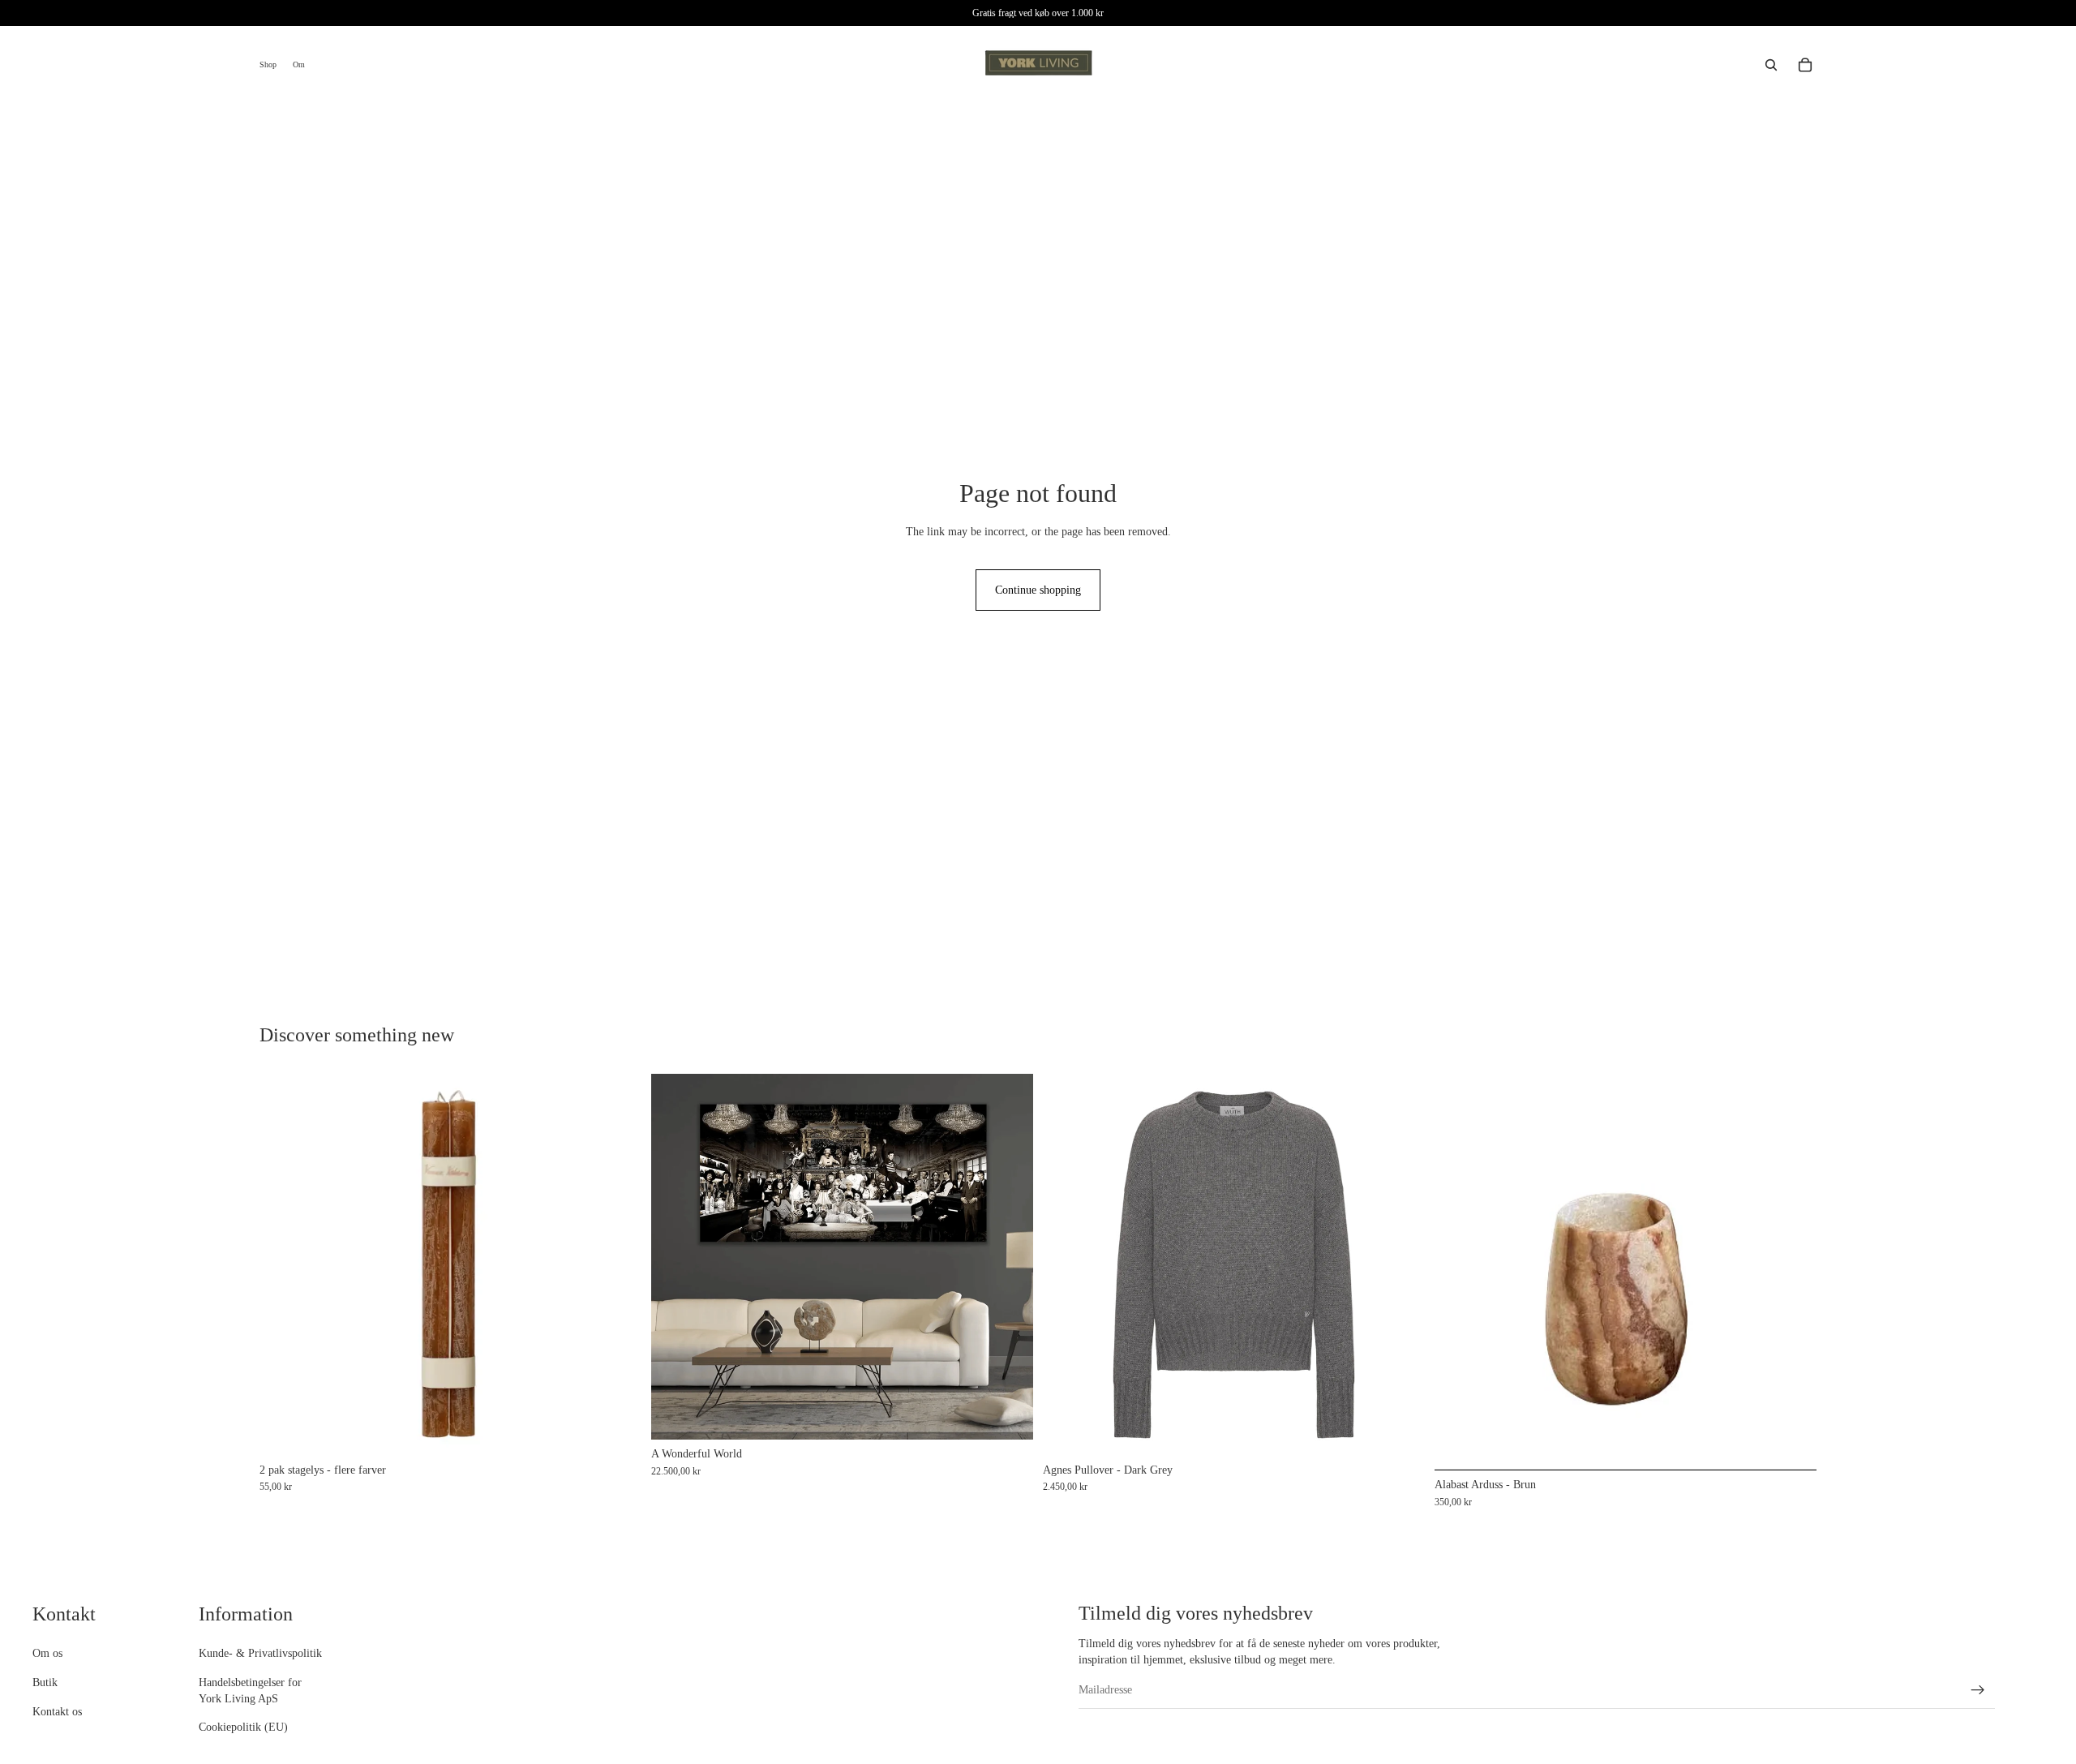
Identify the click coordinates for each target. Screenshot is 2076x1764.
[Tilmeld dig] (1978, 1690)
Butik (45, 1682)
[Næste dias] (1792, 1272)
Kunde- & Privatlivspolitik (260, 1653)
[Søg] (1771, 65)
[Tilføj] (1008, 1415)
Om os (47, 1653)
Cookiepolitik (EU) (243, 1727)
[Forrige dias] (1459, 1272)
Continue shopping (1038, 590)
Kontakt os (57, 1711)
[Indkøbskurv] (1805, 65)
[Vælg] (616, 1431)
